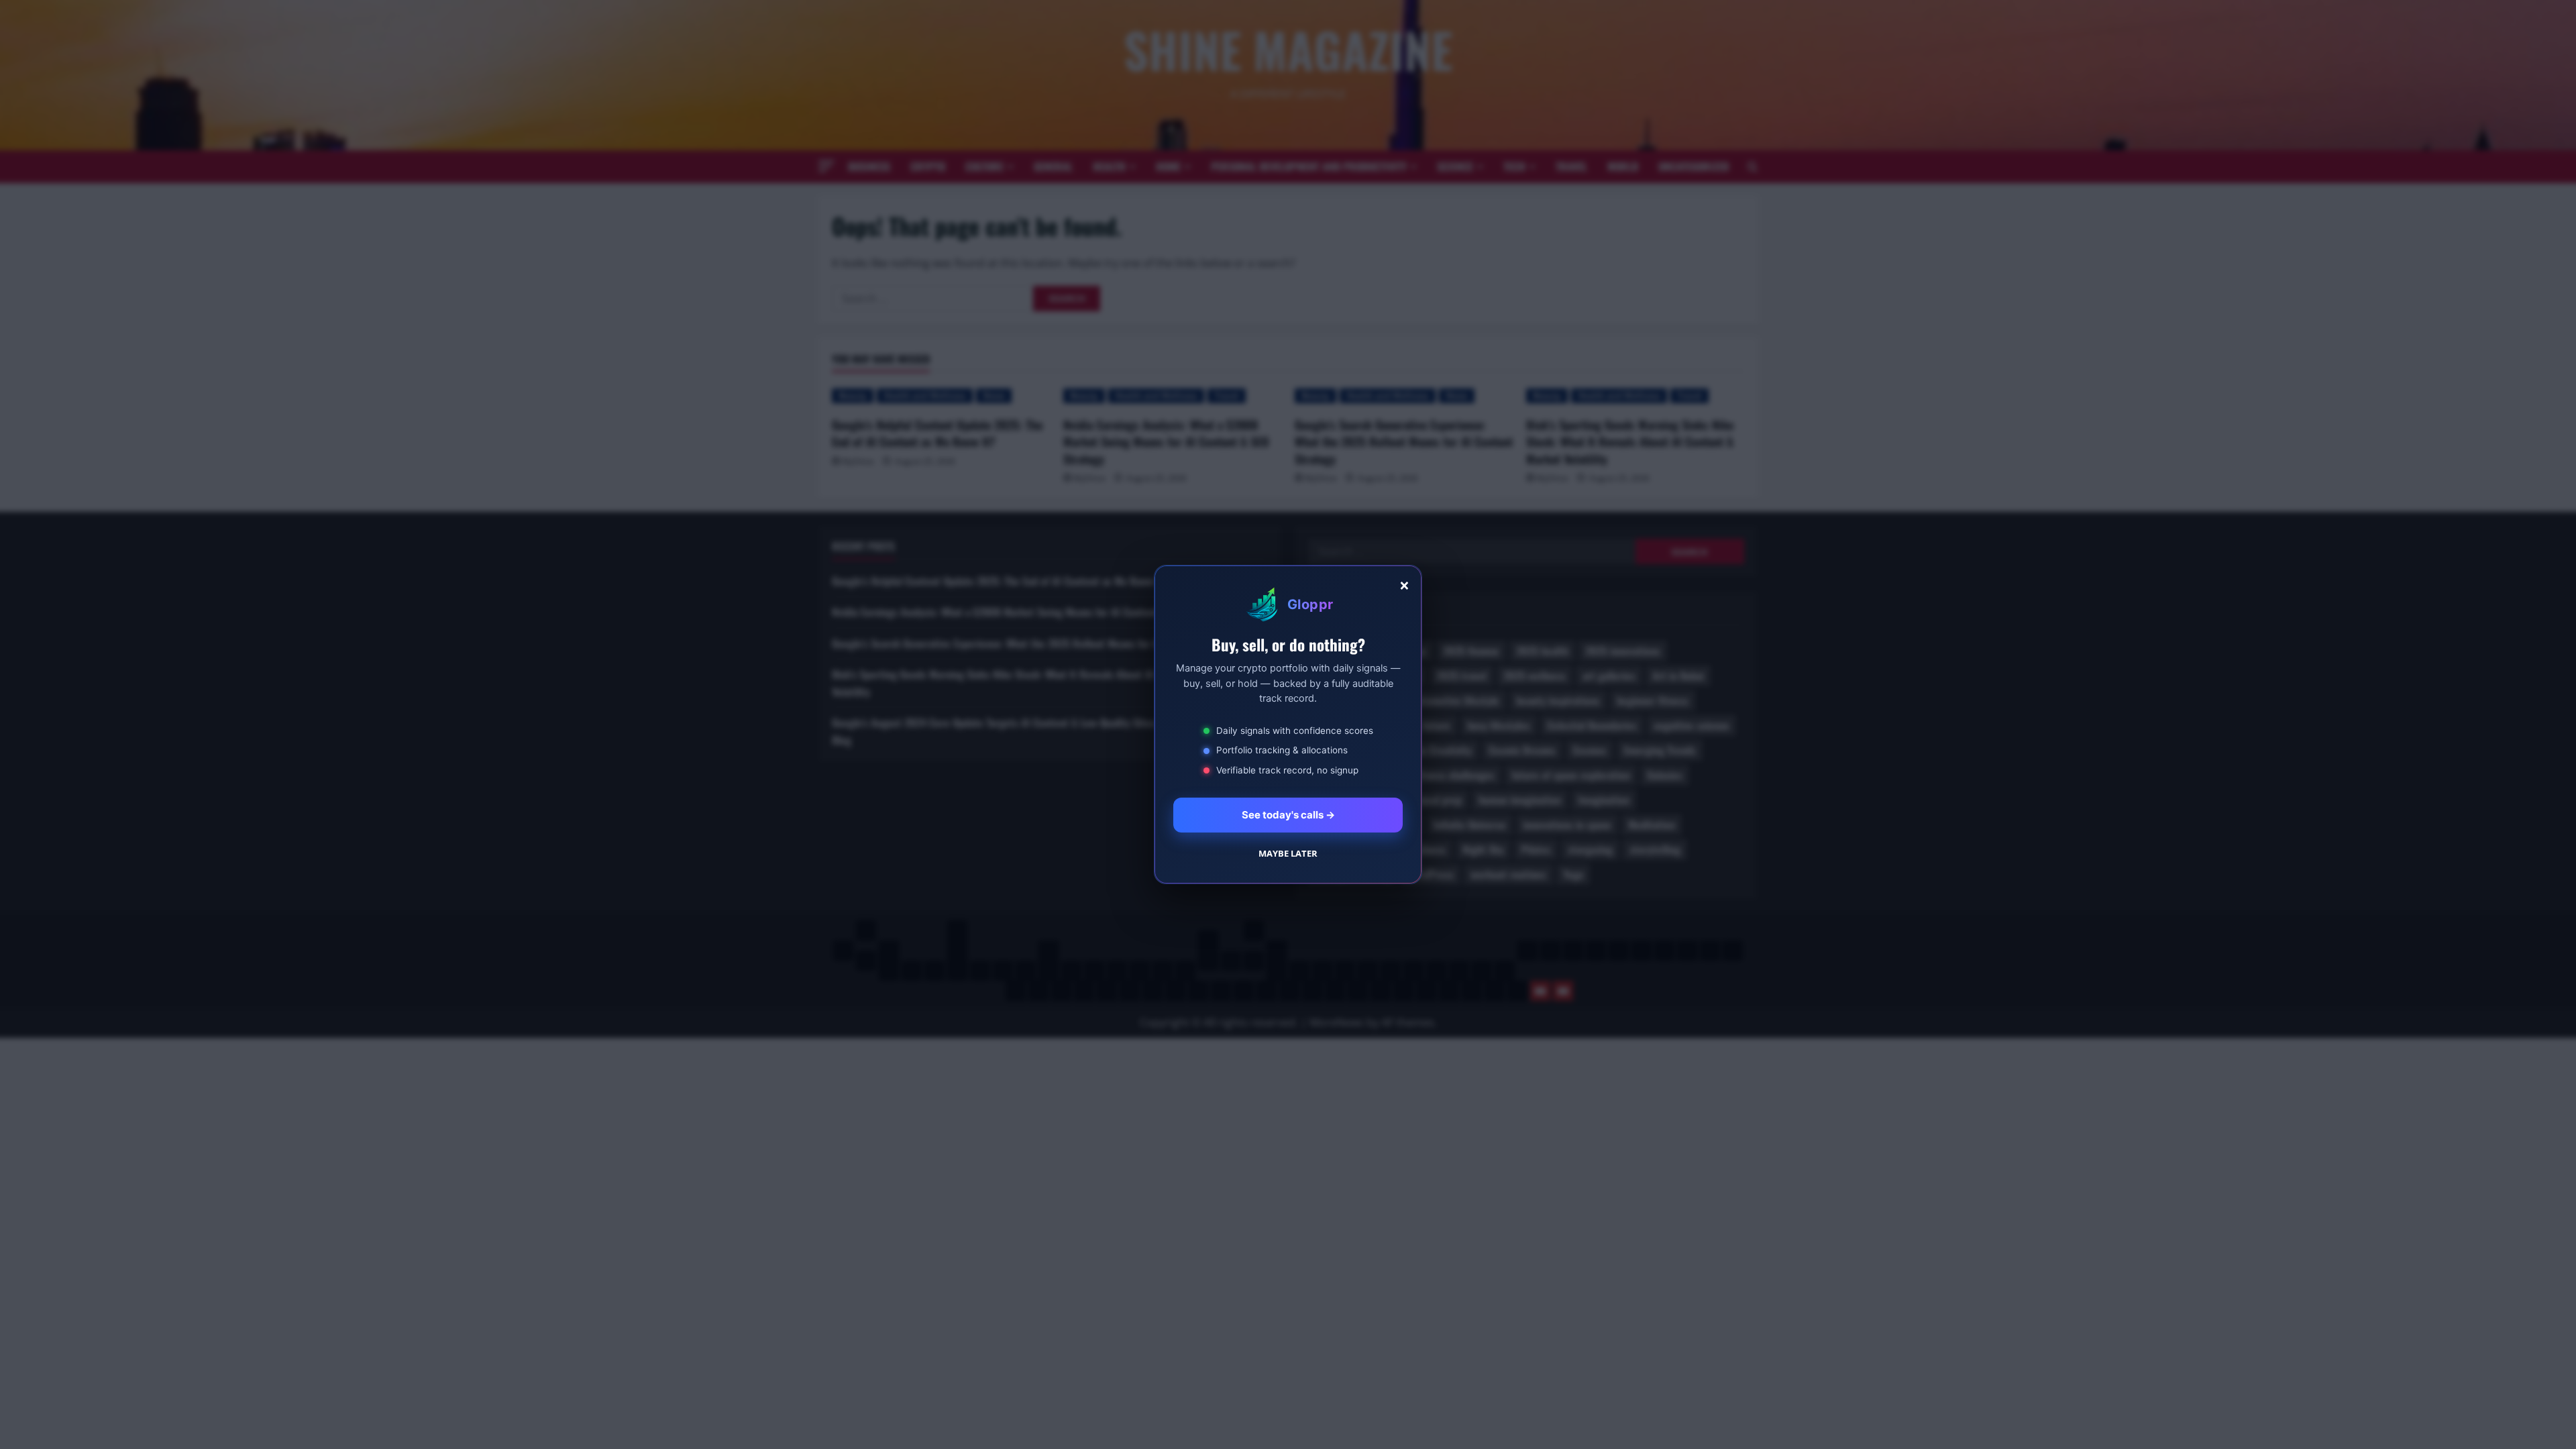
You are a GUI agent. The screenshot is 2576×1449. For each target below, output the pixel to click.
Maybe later (1288, 853)
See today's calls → (1288, 815)
